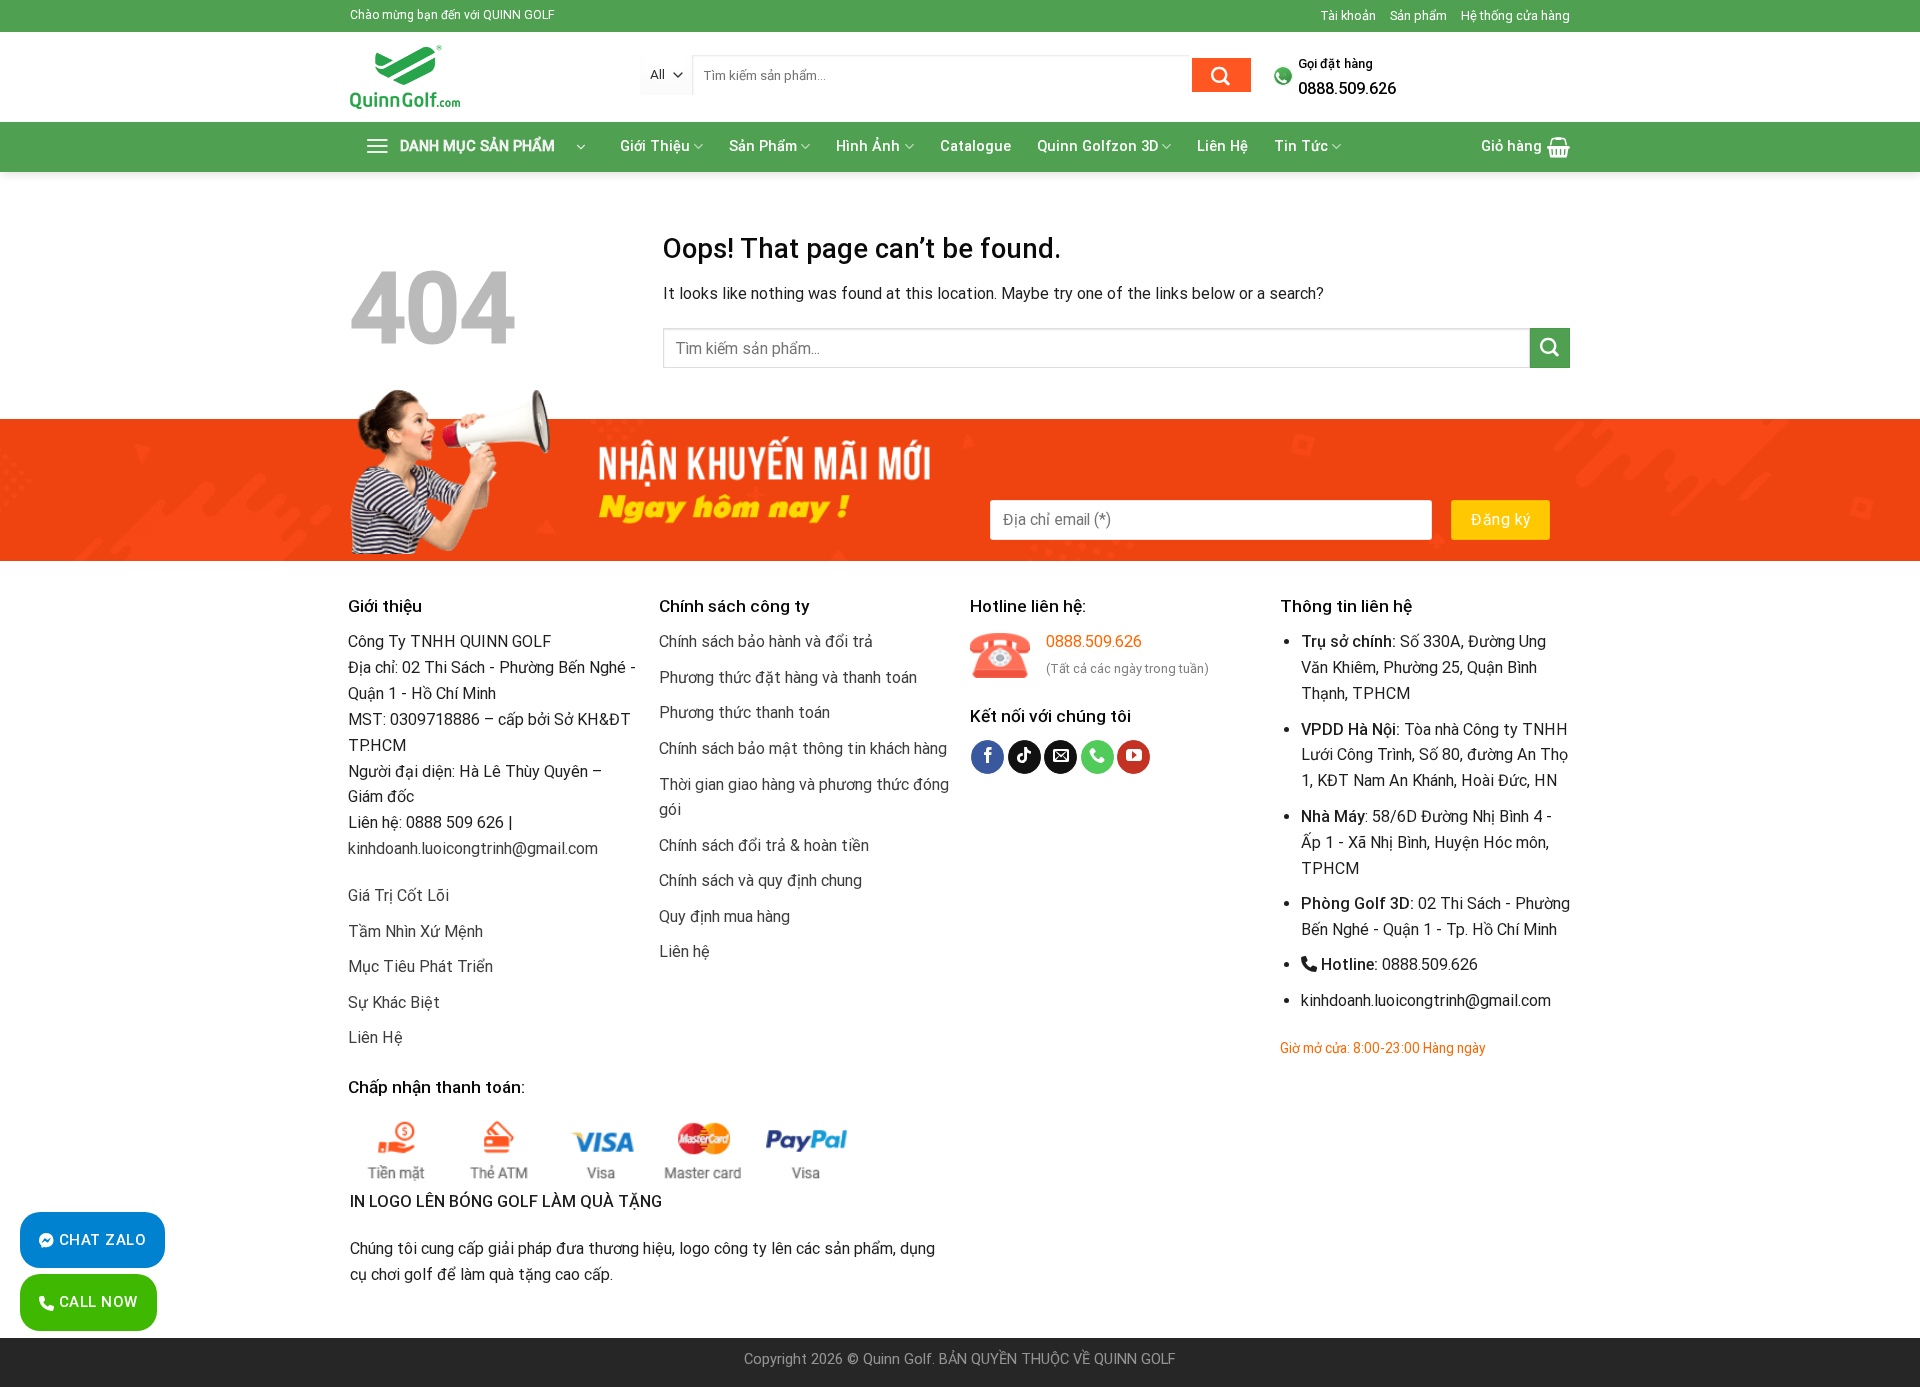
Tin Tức (1301, 146)
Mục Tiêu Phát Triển (420, 966)
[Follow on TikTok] (1024, 757)
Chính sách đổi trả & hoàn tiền (764, 845)
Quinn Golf (897, 1359)
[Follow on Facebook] (987, 757)
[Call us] (1097, 757)
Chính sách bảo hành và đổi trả (766, 641)
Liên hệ (684, 951)
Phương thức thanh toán (744, 712)
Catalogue (975, 146)
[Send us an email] (1060, 757)
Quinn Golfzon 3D (1097, 146)
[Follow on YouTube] (1133, 757)
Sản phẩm (1418, 15)
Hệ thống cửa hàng (1515, 15)
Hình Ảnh (868, 146)
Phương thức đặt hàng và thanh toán (788, 677)
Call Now (95, 1302)
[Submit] (1221, 75)
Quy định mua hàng (724, 916)
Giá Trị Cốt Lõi (398, 895)
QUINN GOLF (1133, 1359)
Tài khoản (1348, 15)
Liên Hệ (1222, 146)
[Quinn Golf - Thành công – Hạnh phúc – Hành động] (480, 77)
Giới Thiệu (655, 146)
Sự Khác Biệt (394, 1002)
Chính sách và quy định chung (760, 880)
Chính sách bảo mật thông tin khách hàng (803, 748)
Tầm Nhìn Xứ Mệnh (415, 931)
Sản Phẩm (763, 146)
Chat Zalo (100, 1240)
